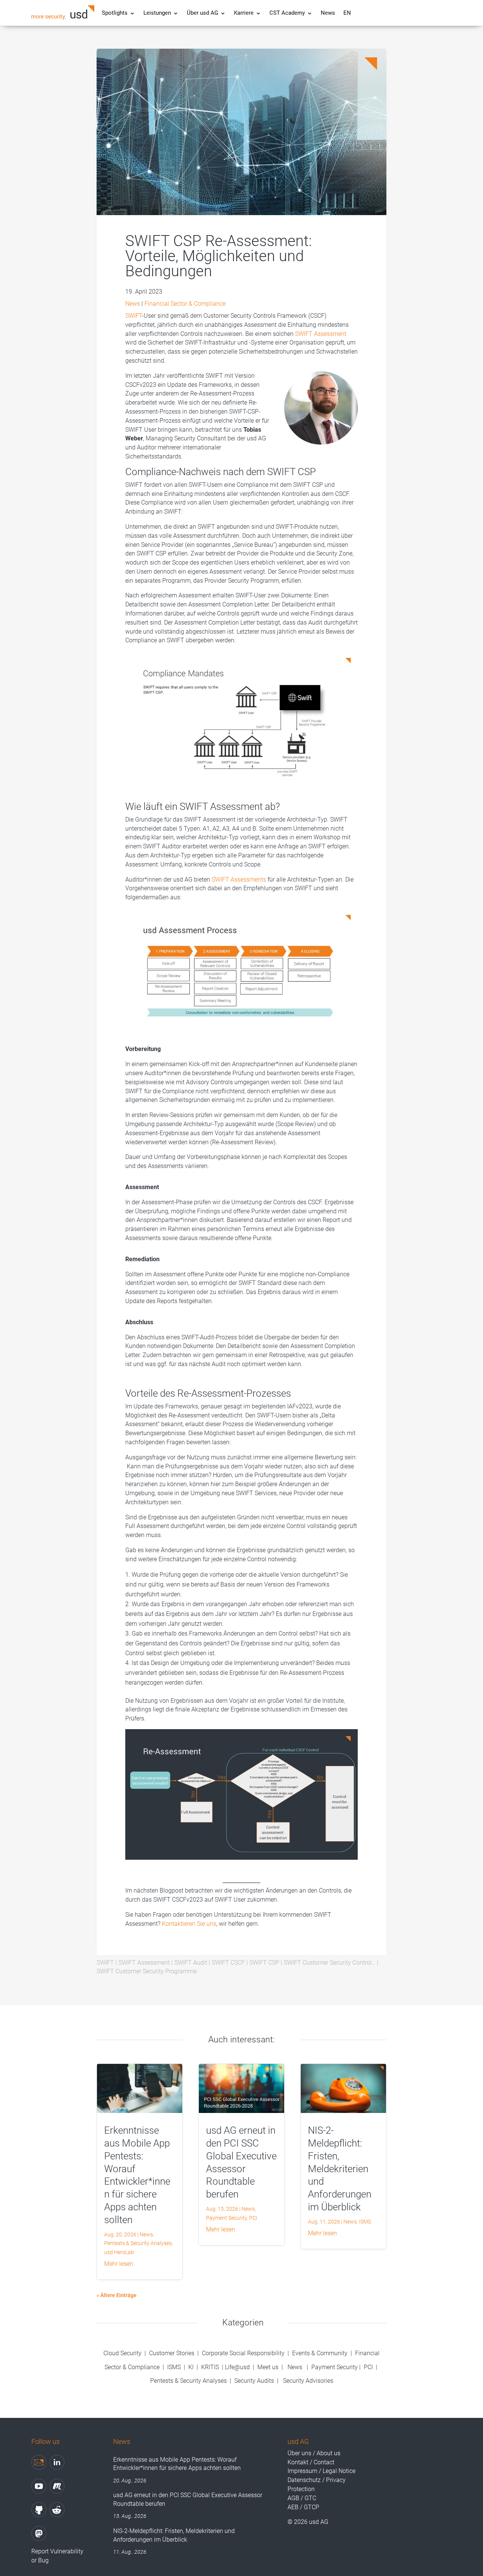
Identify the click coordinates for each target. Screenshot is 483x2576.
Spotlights (115, 13)
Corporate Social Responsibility (243, 2353)
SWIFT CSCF (228, 1963)
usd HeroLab (119, 2252)
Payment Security (226, 2218)
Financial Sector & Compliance (185, 304)
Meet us (268, 2367)
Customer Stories (172, 2353)
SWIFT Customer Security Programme (147, 1971)
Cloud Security (123, 2353)
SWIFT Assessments (238, 879)
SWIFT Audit (191, 1963)
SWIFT (134, 316)
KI (191, 2367)
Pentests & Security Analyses (138, 2243)
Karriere (244, 13)
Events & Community (321, 2353)
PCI (253, 2218)
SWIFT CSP (264, 1963)
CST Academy (287, 13)
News (328, 13)
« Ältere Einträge (117, 2295)
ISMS (365, 2222)
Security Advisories (308, 2381)
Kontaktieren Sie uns (189, 1924)
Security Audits (254, 2381)
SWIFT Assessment (321, 334)
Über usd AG (202, 13)
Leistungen (157, 13)
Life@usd (237, 2367)
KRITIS (210, 2367)
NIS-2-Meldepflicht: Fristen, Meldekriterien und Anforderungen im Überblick (340, 2169)
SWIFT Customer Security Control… (330, 1963)
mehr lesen (119, 2264)
